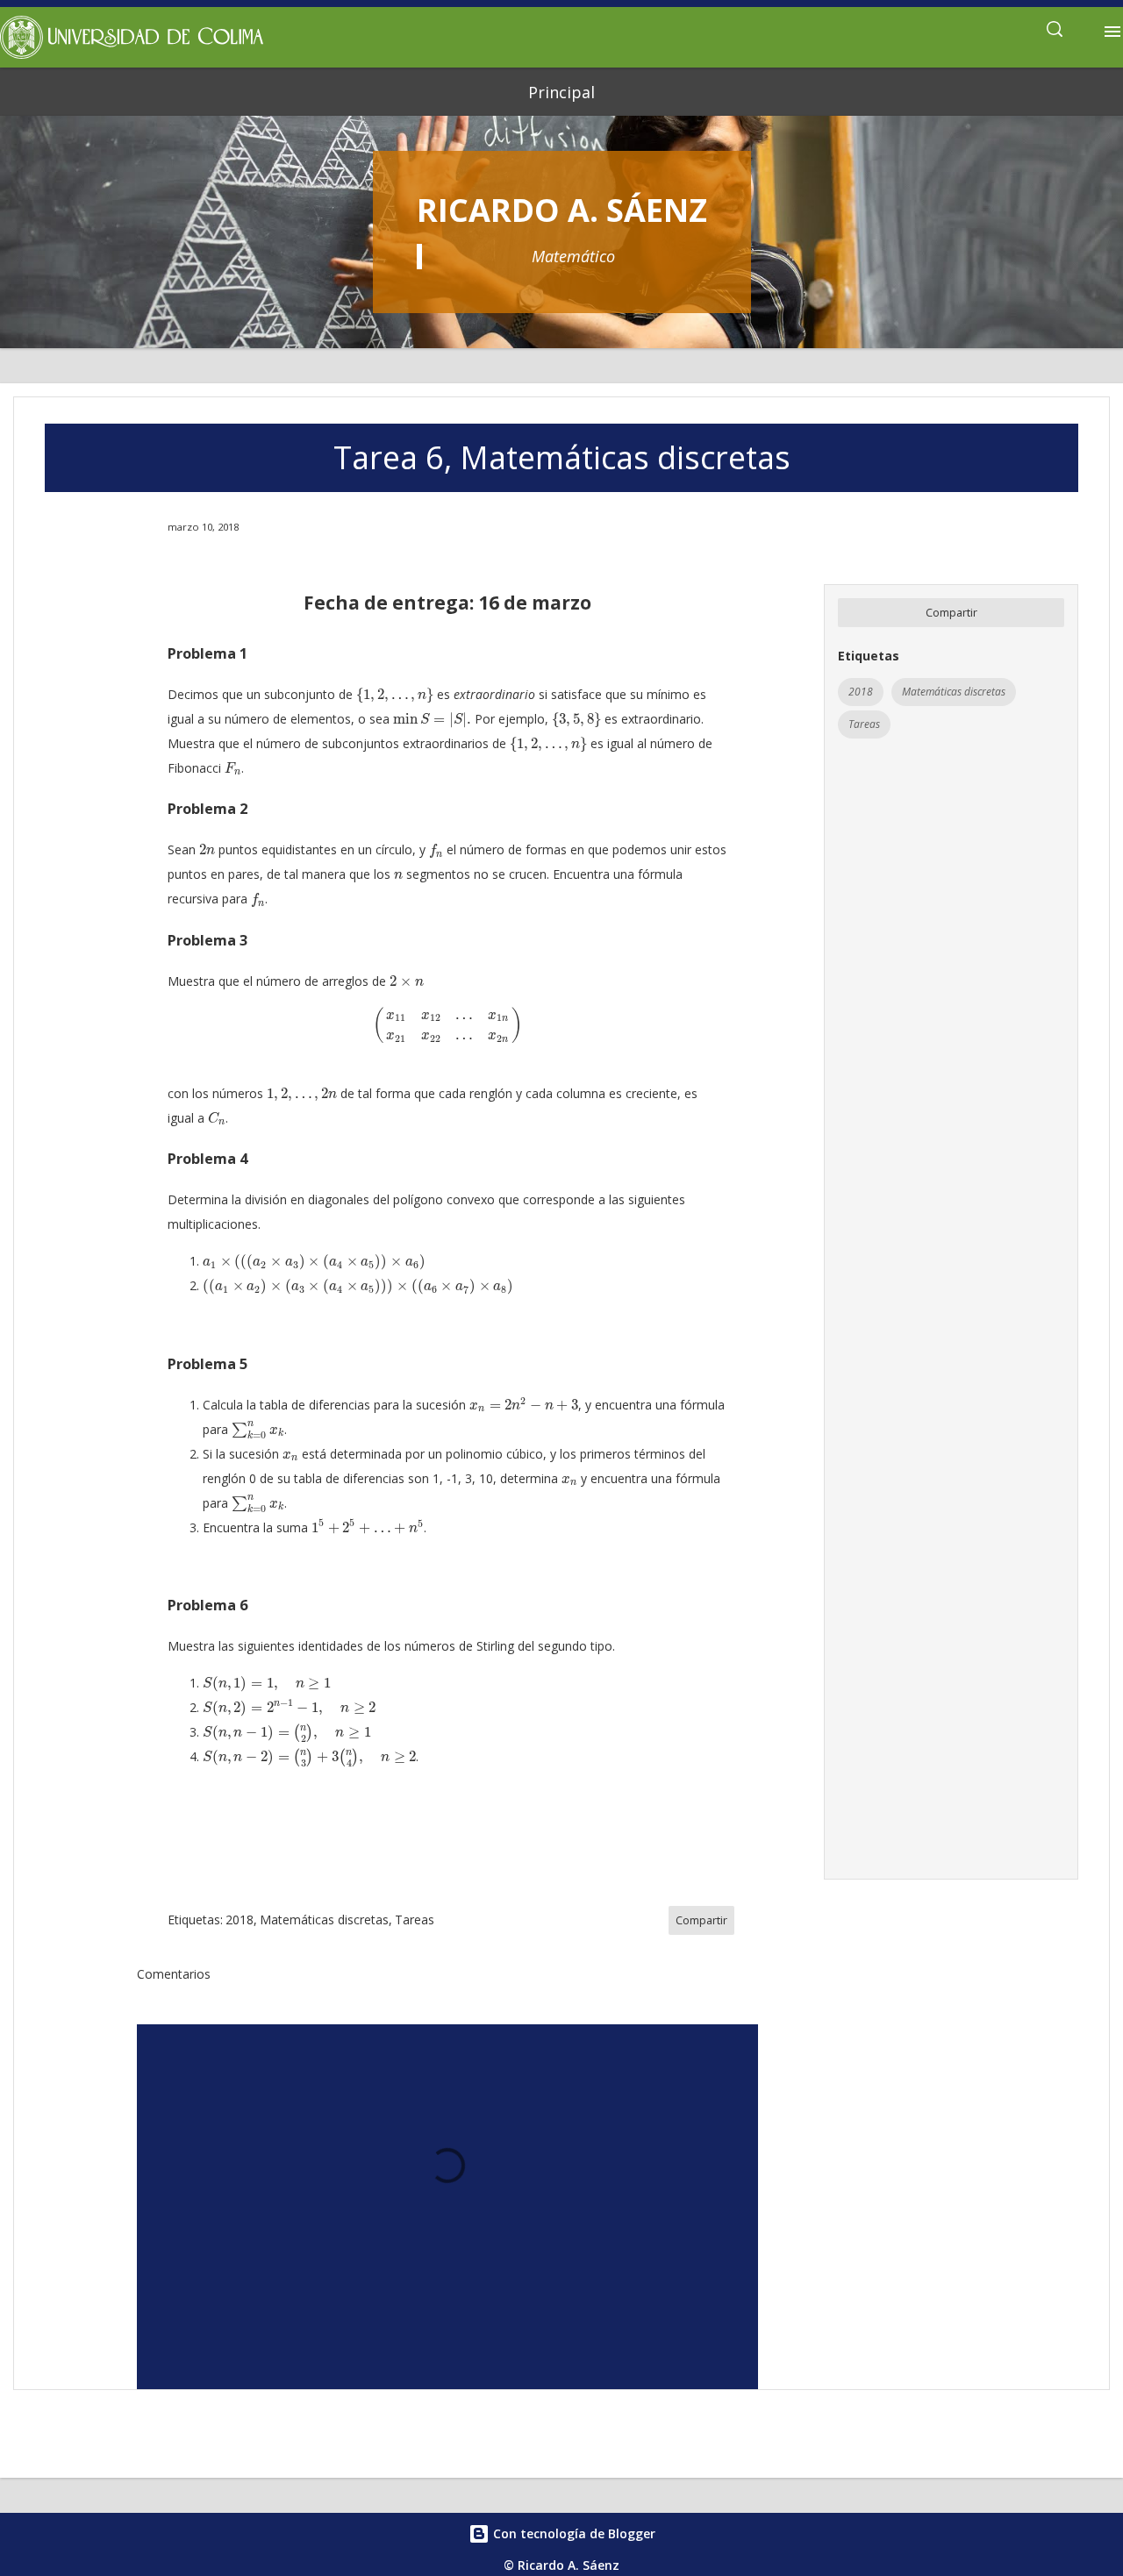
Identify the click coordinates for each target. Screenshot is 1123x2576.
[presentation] (395, 696)
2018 (861, 692)
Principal (561, 92)
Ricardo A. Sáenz (562, 210)
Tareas (864, 724)
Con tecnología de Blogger (572, 2533)
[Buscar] (1055, 32)
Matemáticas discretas (954, 692)
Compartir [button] (951, 613)
